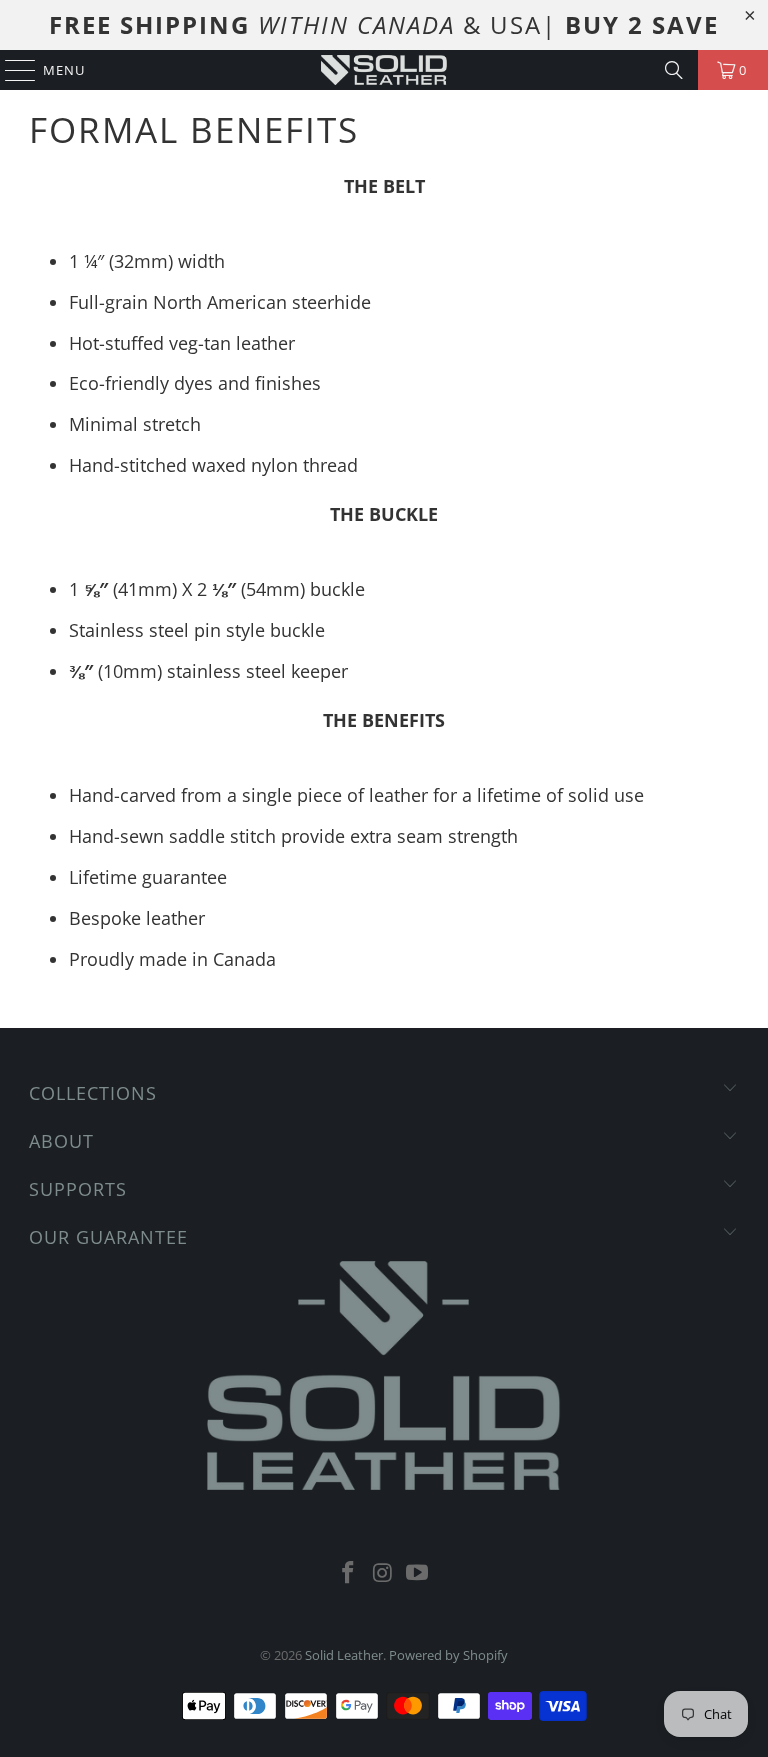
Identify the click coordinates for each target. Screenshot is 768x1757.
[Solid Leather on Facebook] (348, 1573)
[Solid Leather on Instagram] (383, 1573)
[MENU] (10, 70)
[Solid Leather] (384, 70)
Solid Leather (344, 1655)
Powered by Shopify (448, 1655)
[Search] (674, 70)
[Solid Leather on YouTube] (418, 1573)
